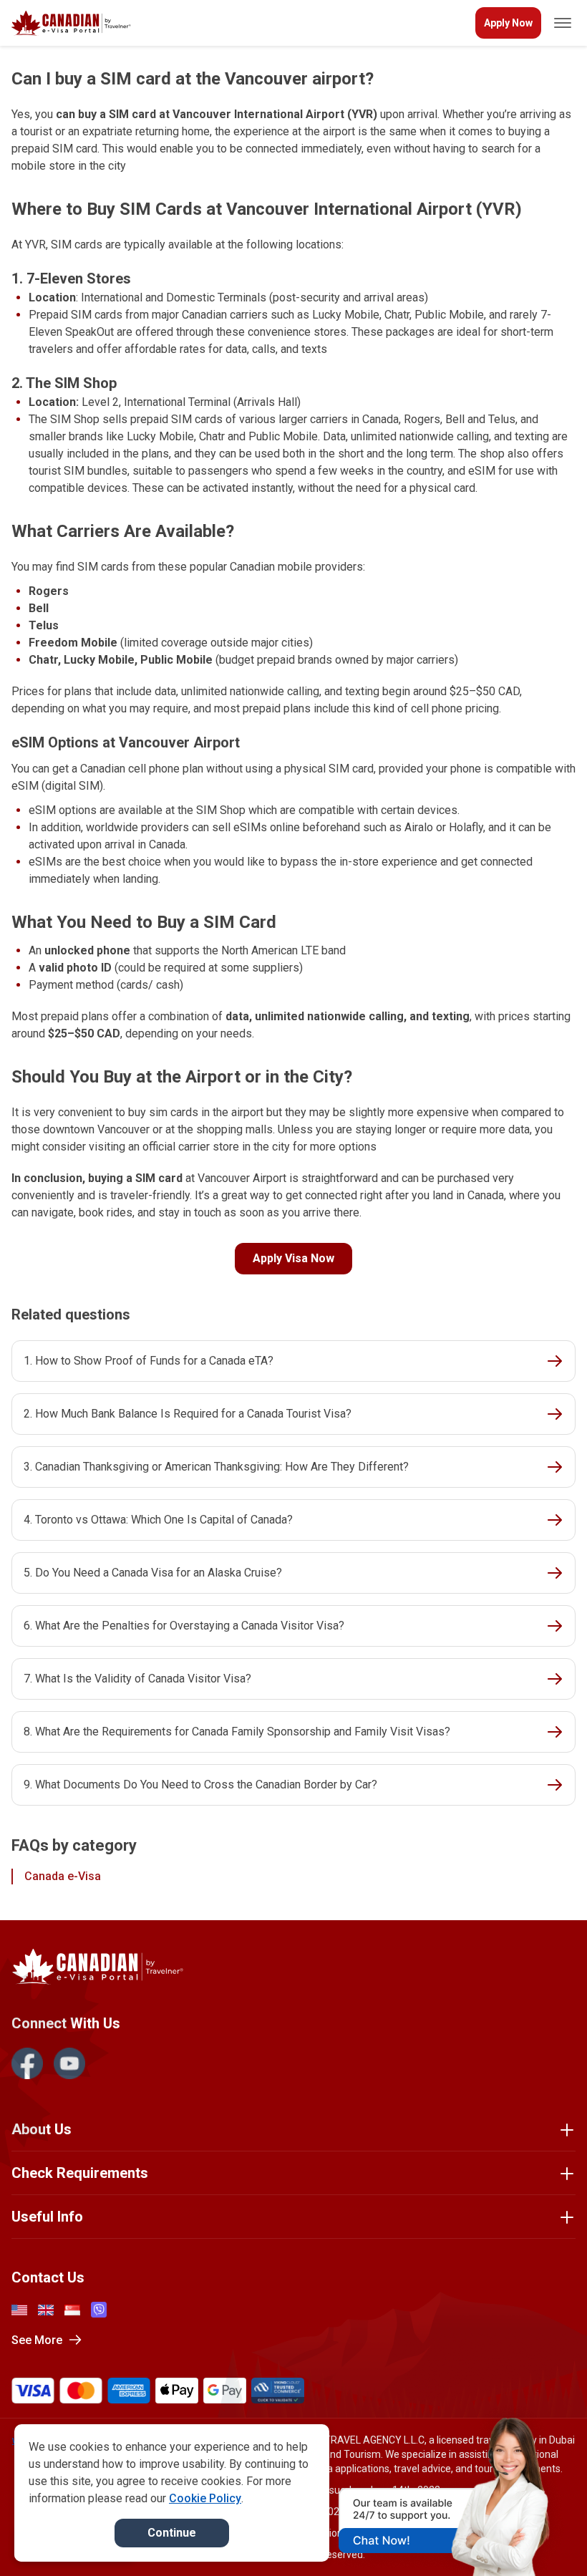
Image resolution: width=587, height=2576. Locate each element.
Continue (172, 2533)
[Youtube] (69, 2063)
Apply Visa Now (293, 1258)
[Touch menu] (563, 23)
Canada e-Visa (63, 1876)
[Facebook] (27, 2063)
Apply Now (508, 23)
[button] (545, 2538)
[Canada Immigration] (71, 23)
